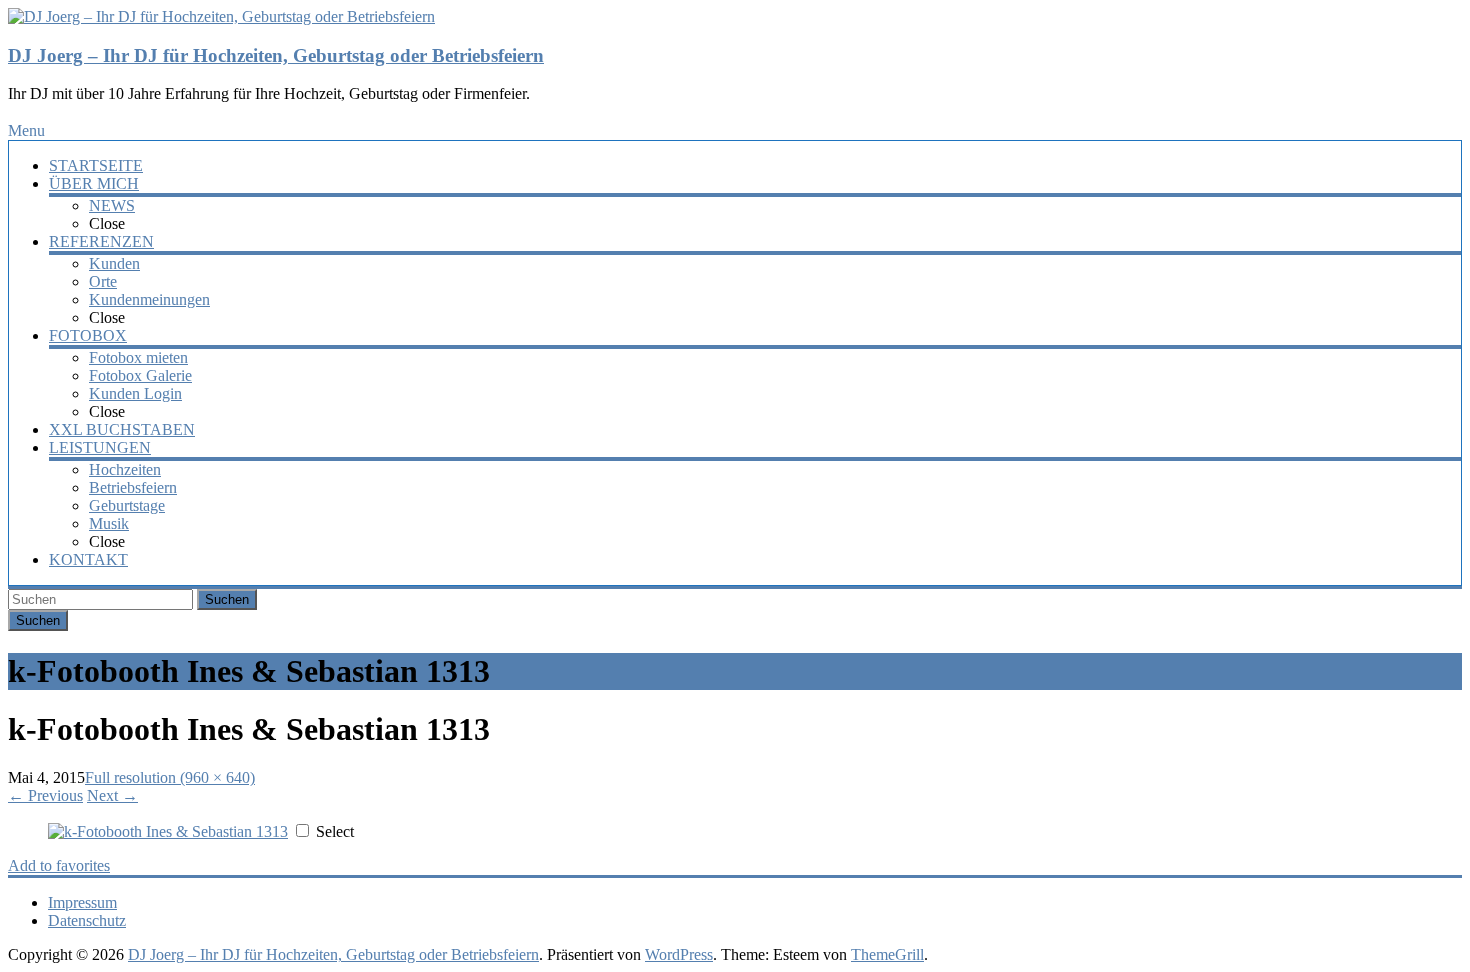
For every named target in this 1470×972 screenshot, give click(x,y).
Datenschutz (87, 920)
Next (112, 795)
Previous (45, 795)
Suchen (227, 599)
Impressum (82, 902)
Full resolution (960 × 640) (170, 777)
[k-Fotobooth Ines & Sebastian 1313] (168, 831)
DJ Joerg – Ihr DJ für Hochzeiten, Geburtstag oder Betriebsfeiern (276, 55)
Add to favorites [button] (59, 865)
